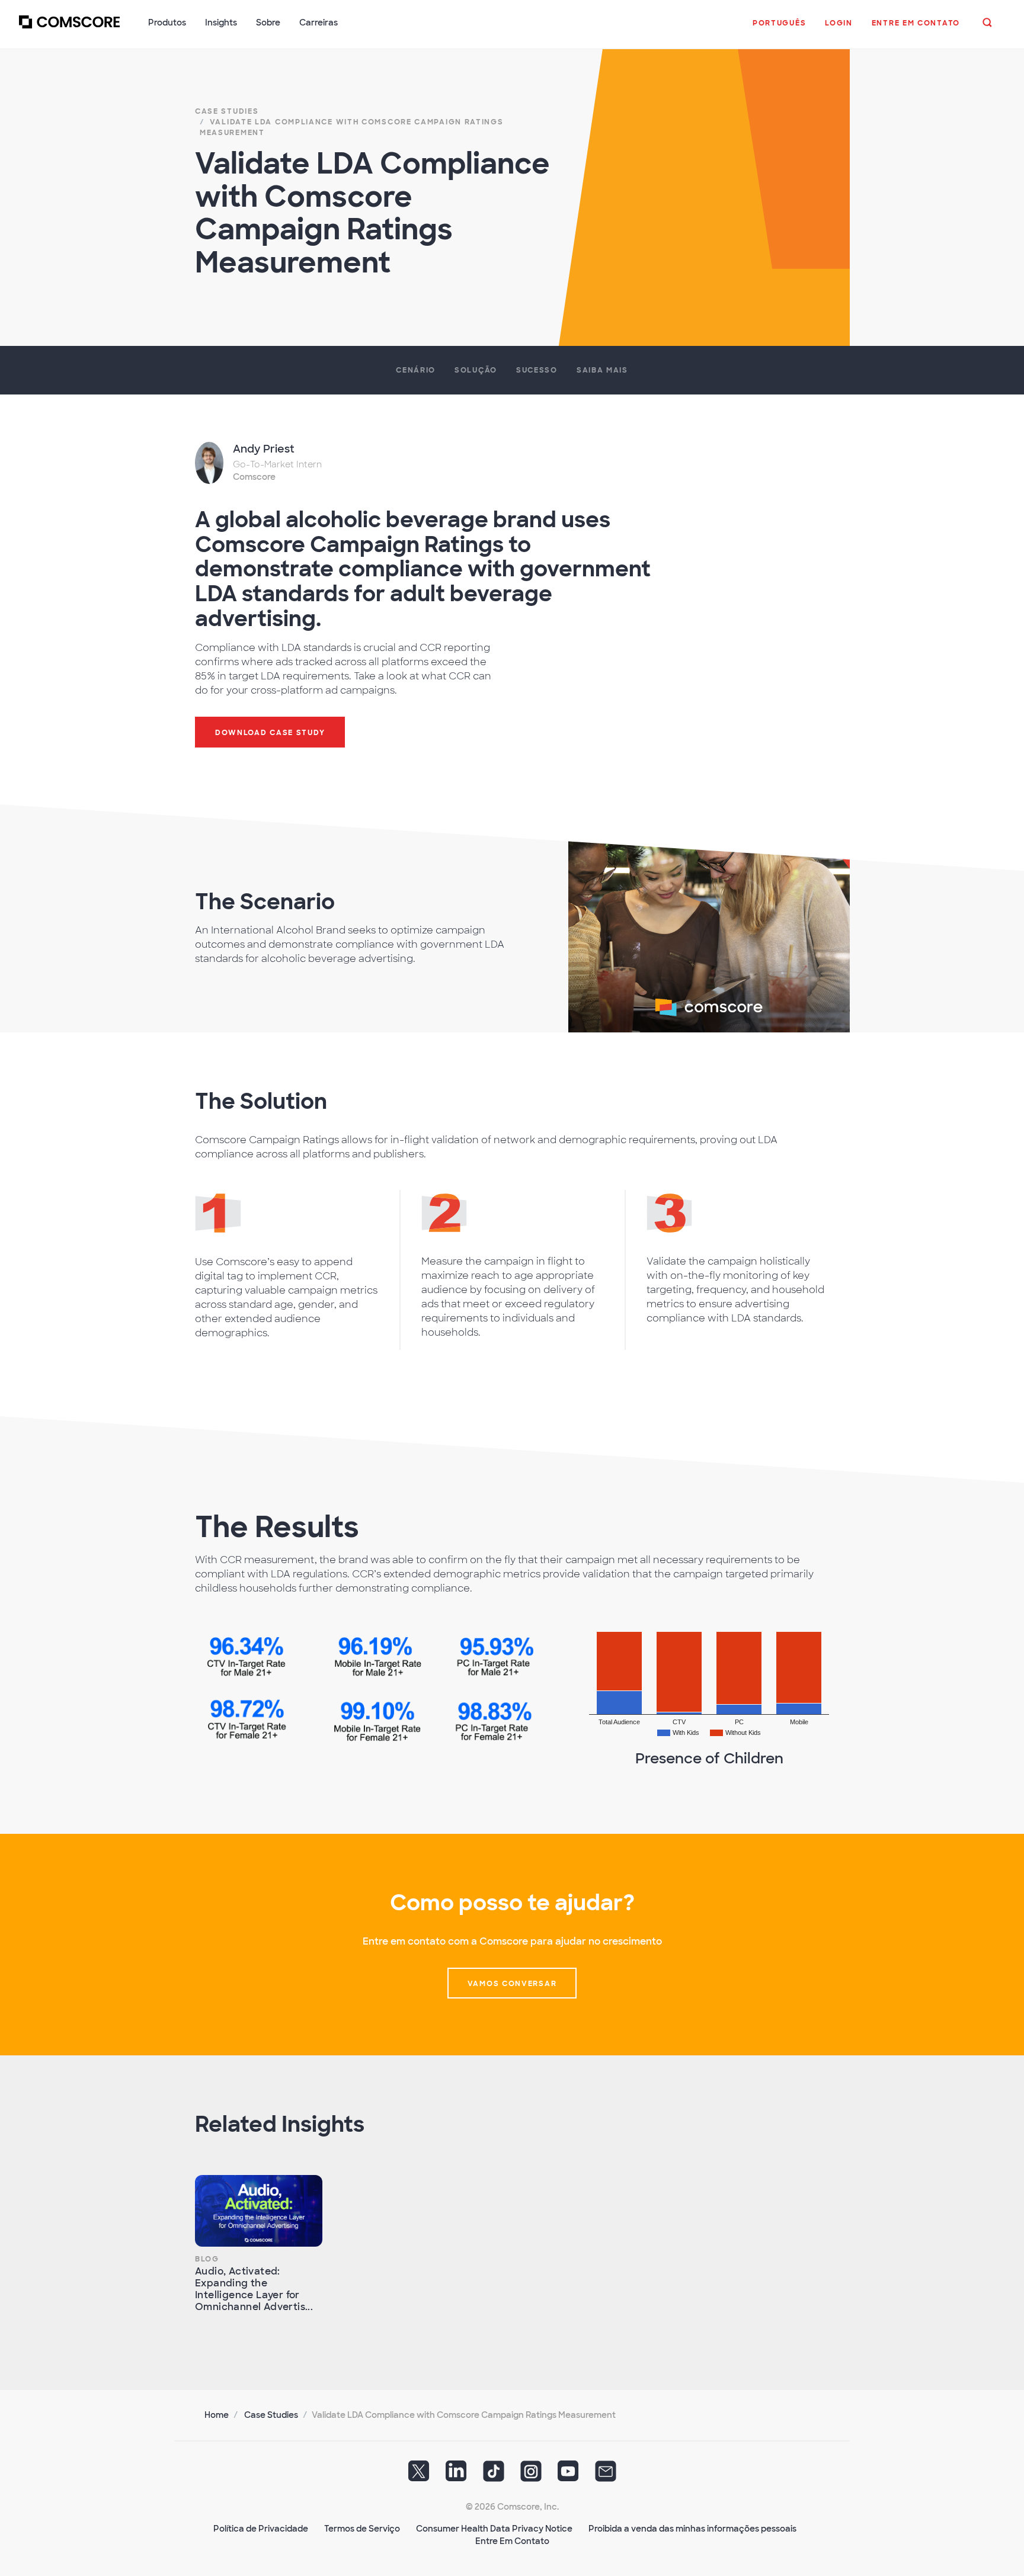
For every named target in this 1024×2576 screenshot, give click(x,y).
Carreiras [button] (319, 23)
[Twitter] (419, 2475)
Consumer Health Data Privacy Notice (494, 2529)
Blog (207, 2259)
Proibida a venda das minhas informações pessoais (692, 2529)
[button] (779, 29)
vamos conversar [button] (512, 1984)
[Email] (606, 2475)
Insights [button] (221, 23)
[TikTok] (494, 2475)
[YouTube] (568, 2475)
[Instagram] (531, 2475)
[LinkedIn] (456, 2475)
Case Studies (271, 2415)
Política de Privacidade (261, 2529)
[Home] (69, 29)
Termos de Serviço (362, 2529)
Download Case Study (270, 733)
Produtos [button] (167, 23)
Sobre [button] (268, 23)
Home (217, 2415)
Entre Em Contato (512, 2541)
